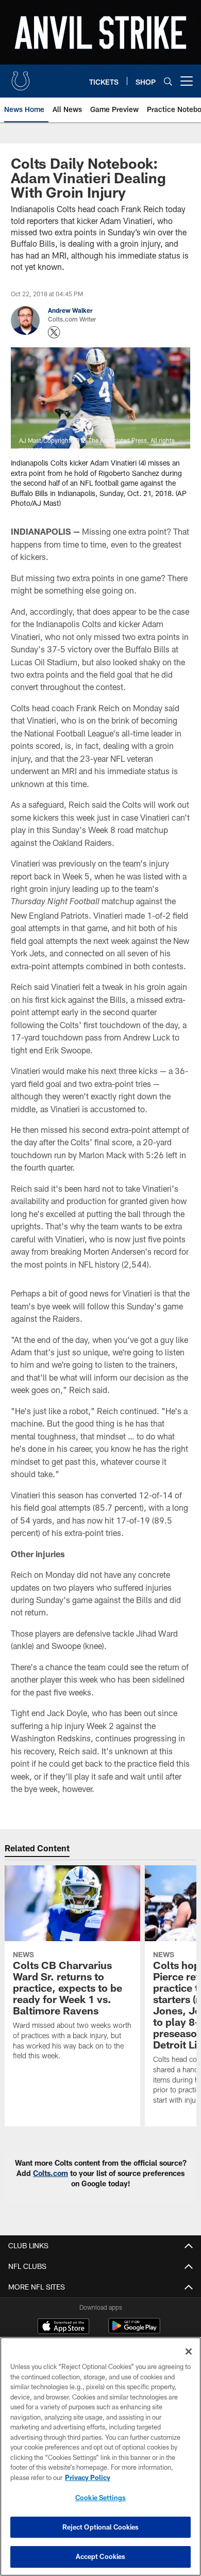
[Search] (168, 81)
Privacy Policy (88, 2477)
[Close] (189, 2351)
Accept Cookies (101, 2556)
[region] (100, 2457)
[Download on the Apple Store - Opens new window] (63, 2327)
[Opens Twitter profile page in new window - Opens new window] (54, 332)
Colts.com (51, 2173)
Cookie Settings (100, 2498)
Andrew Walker (70, 310)
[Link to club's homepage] (21, 77)
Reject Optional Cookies (101, 2527)
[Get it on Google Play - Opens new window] (134, 2331)
